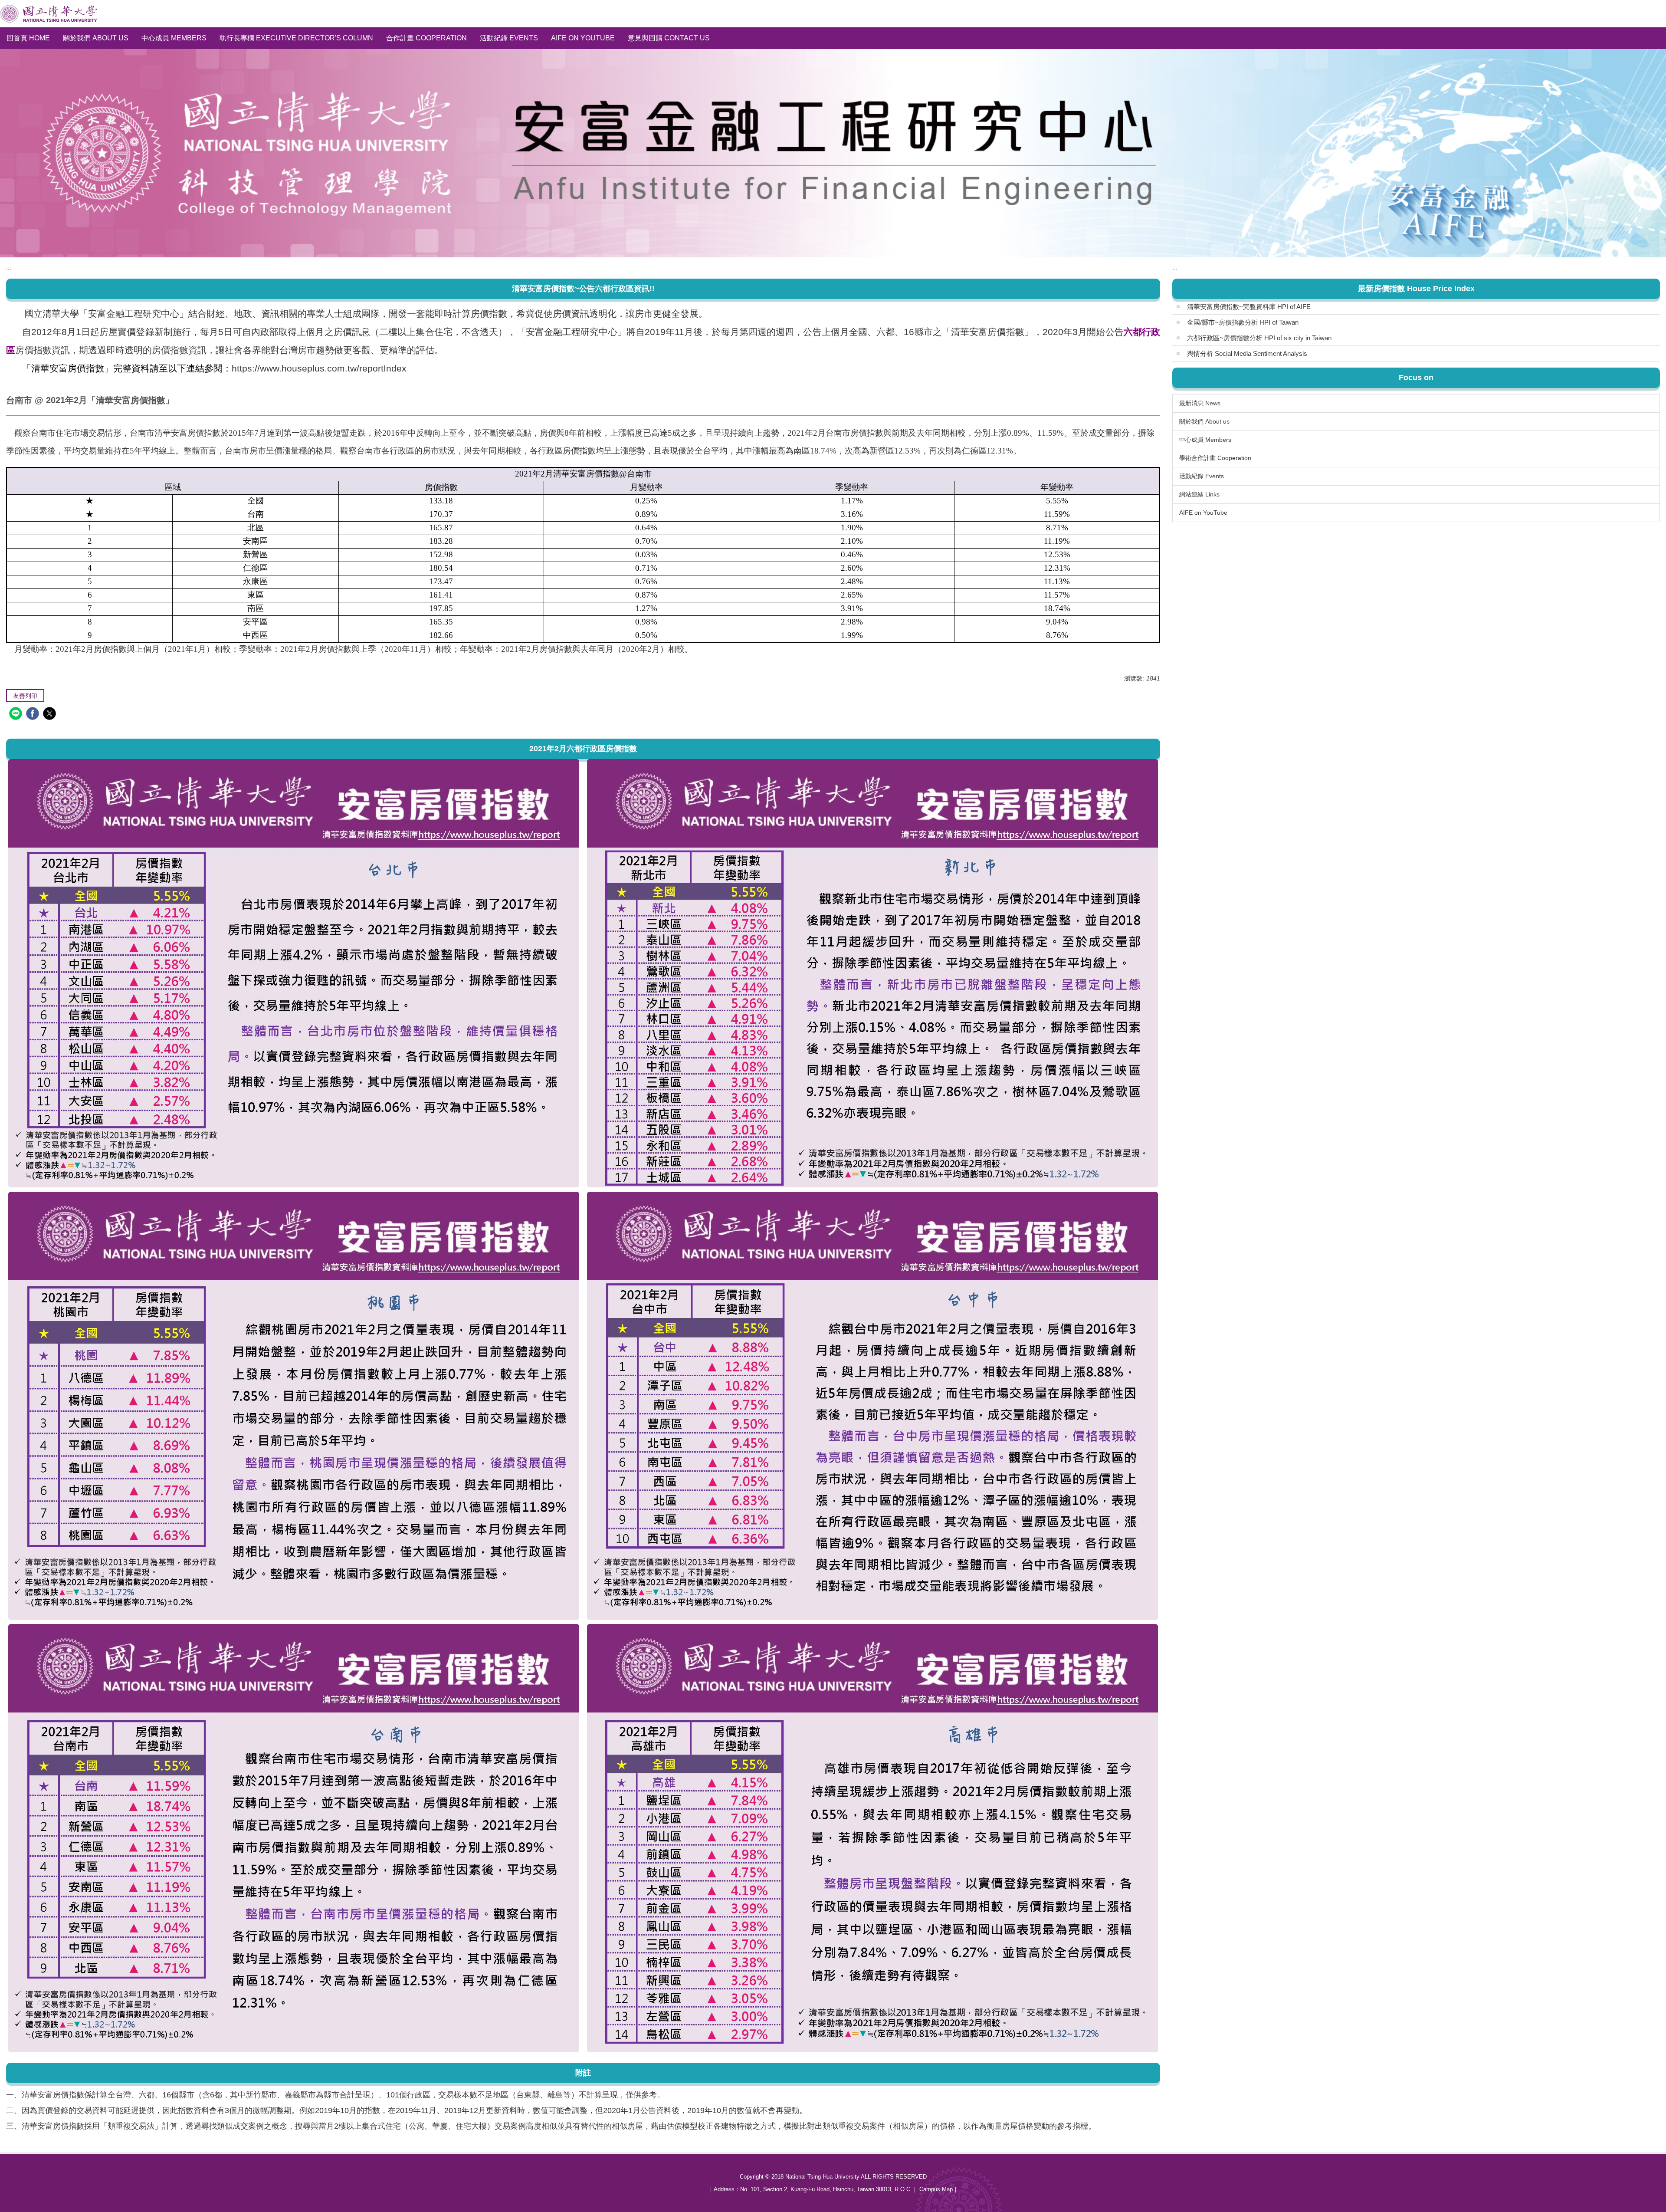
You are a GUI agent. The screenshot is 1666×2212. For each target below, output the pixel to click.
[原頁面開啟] (294, 973)
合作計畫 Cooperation (426, 38)
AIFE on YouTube (583, 38)
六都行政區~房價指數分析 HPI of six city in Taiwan (1259, 338)
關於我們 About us (96, 38)
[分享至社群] (17, 715)
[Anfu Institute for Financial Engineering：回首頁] (49, 14)
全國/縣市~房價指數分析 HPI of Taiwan (1243, 322)
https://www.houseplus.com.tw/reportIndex (319, 368)
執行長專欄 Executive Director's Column (296, 38)
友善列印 (25, 696)
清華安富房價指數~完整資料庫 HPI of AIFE (1249, 307)
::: (9, 268)
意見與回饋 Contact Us (669, 38)
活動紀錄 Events (509, 38)
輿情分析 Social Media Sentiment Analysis (1247, 353)
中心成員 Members (174, 38)
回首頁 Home (28, 38)
